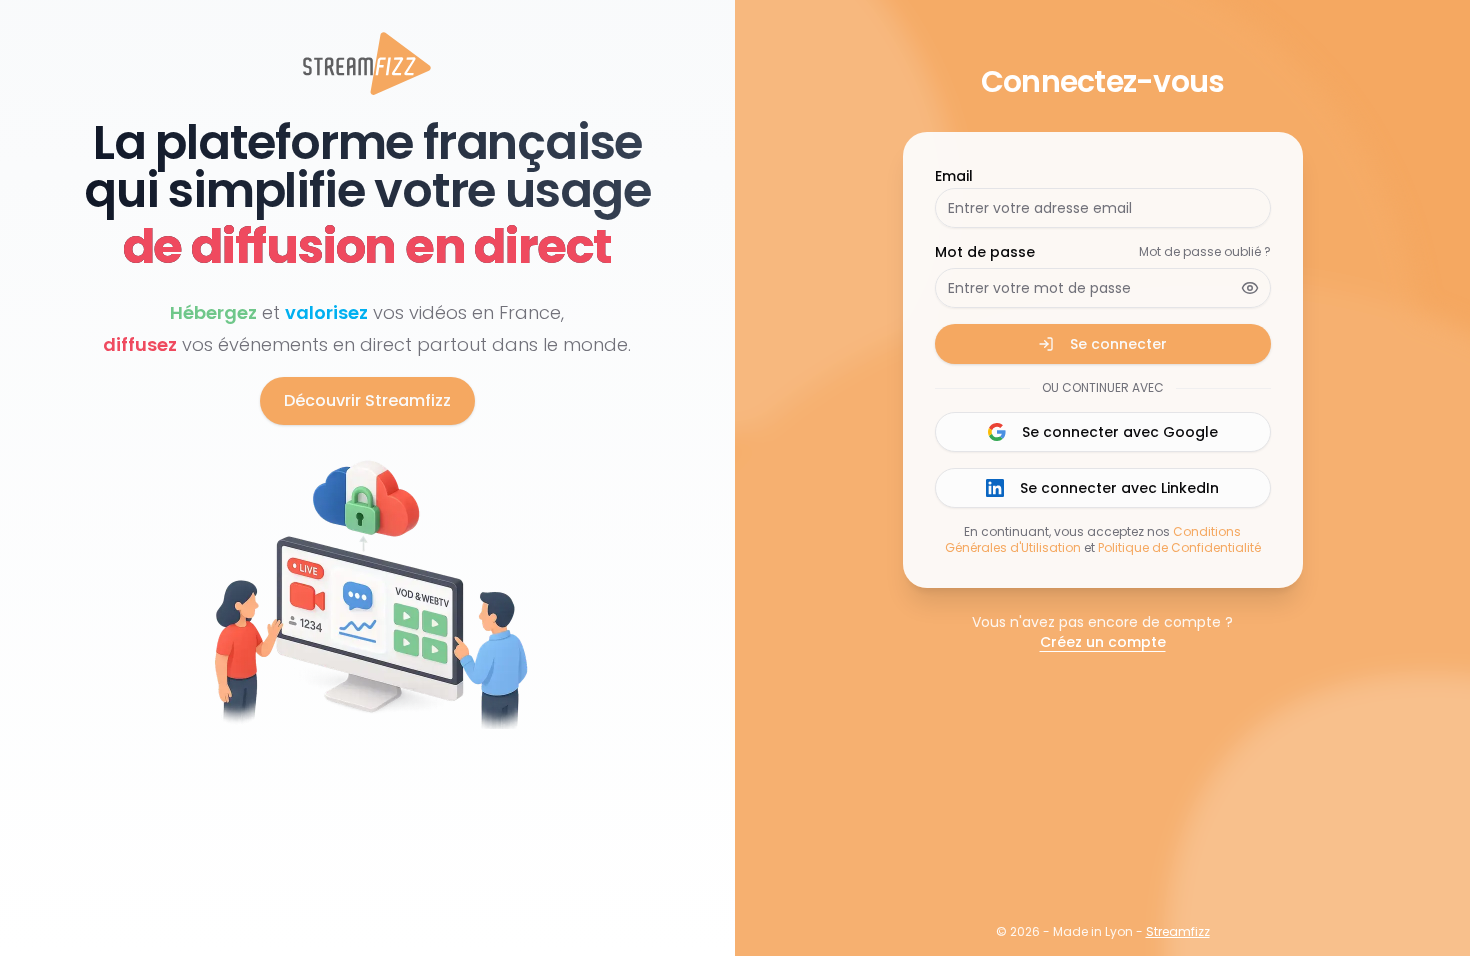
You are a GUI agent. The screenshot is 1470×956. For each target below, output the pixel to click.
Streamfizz (1178, 931)
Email (954, 176)
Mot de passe (985, 252)
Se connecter (1118, 344)
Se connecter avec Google (1120, 432)
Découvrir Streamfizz (367, 400)
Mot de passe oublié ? (1205, 252)
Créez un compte (1103, 642)
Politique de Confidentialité (1179, 547)
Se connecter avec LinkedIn (1119, 488)
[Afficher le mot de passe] (1250, 288)
